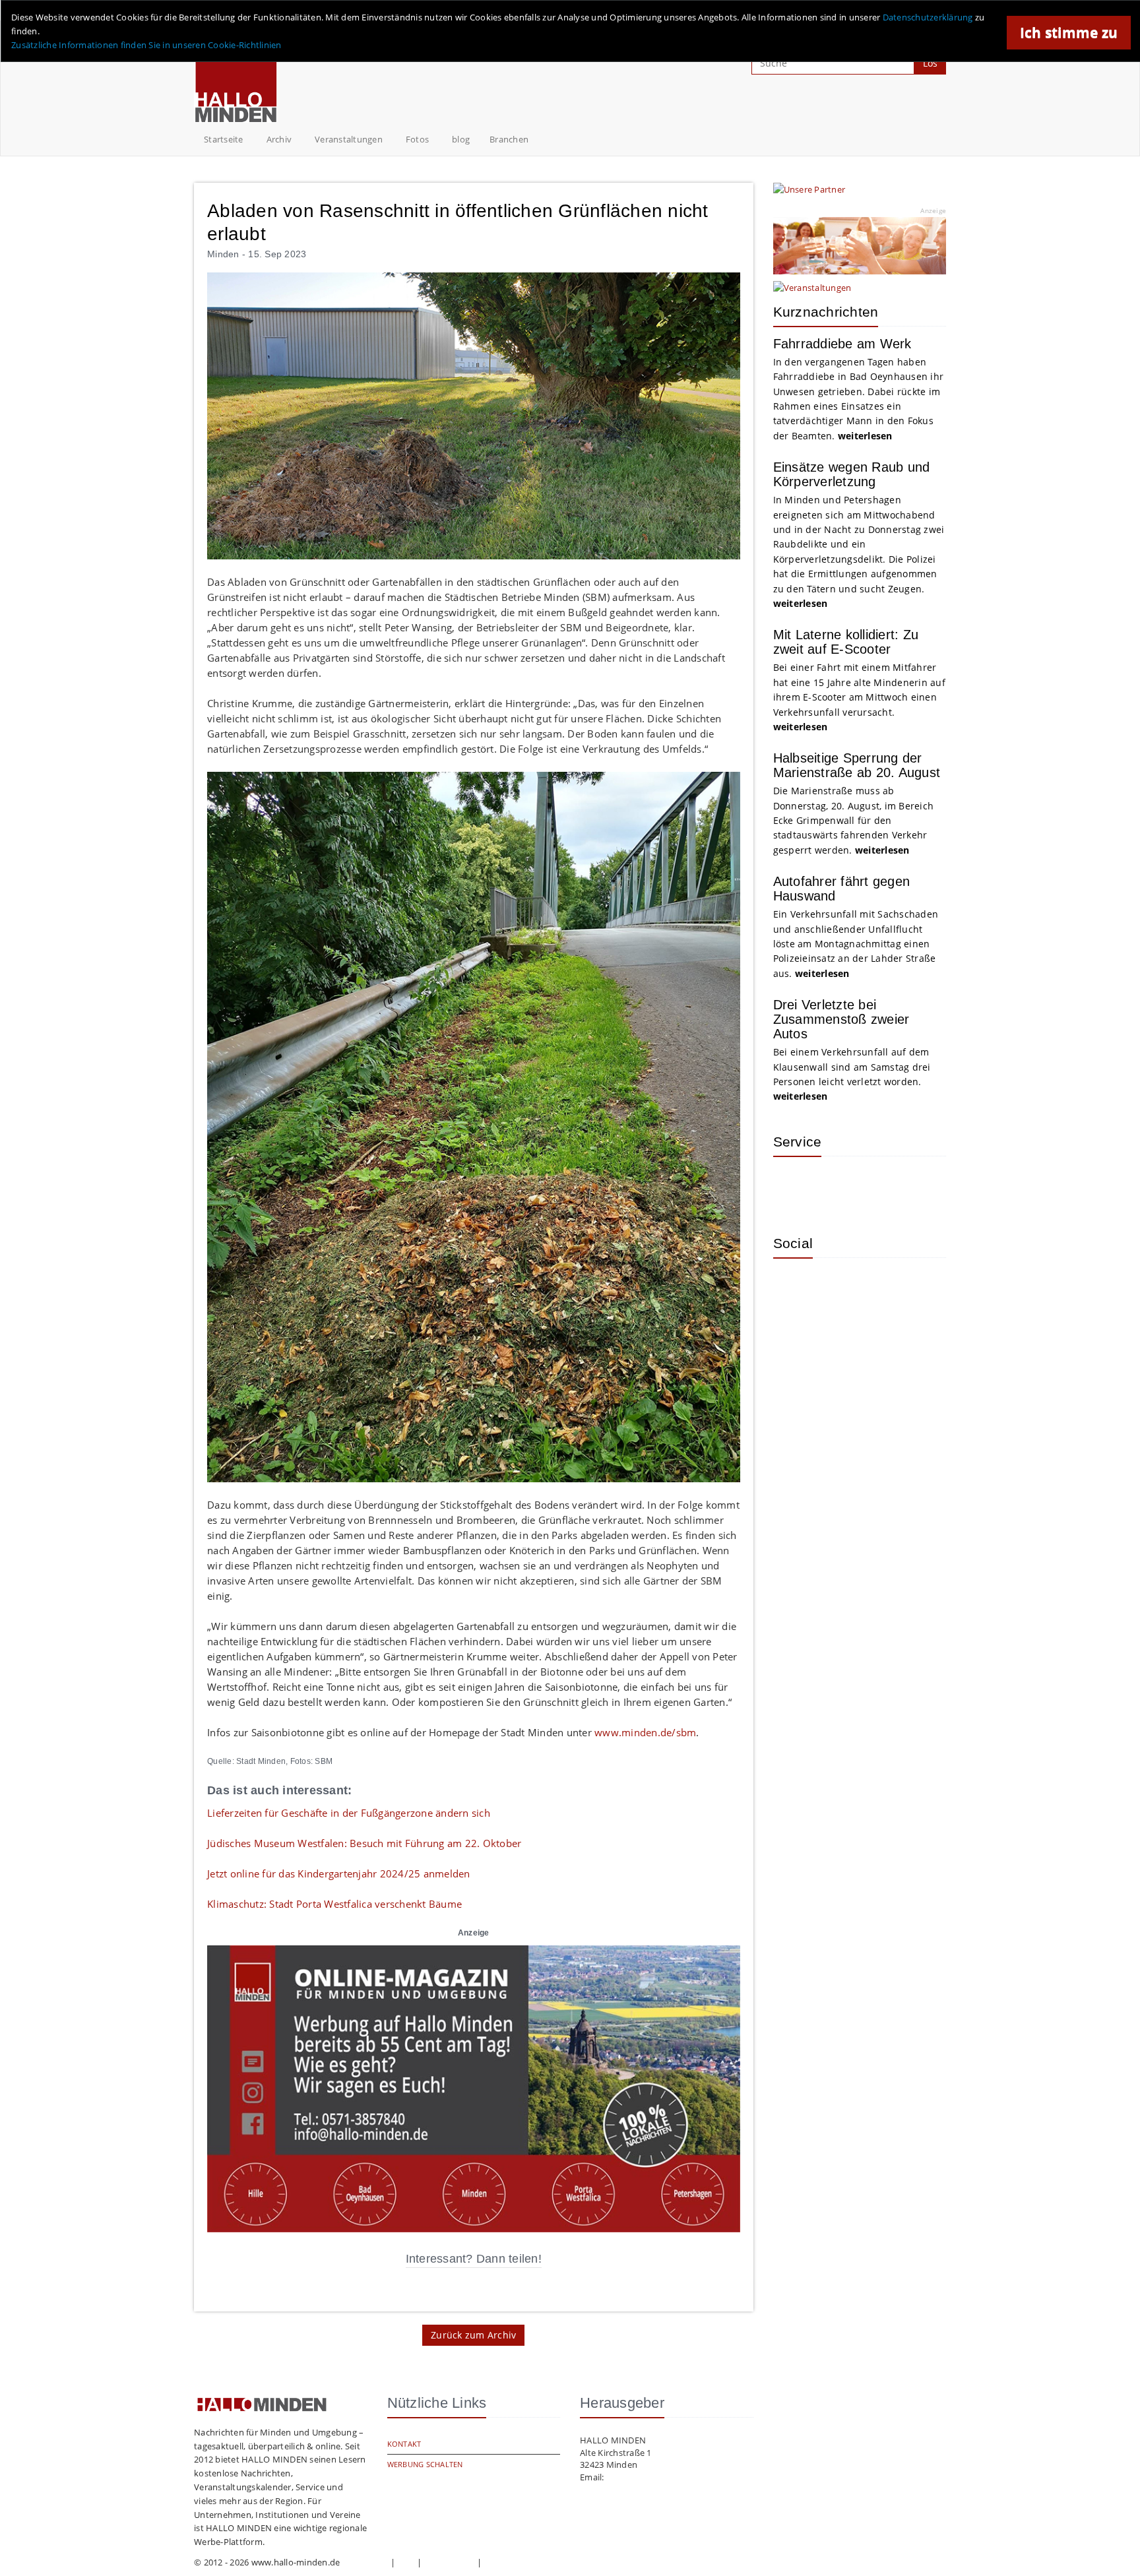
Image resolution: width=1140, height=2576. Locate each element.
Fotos (417, 139)
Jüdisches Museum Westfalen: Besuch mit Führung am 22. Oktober (364, 1843)
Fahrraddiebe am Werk (842, 344)
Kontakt (404, 2444)
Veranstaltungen (349, 139)
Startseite (224, 139)
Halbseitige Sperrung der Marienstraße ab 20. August (857, 765)
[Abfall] (879, 1186)
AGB (406, 2562)
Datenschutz (449, 2562)
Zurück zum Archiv (473, 2335)
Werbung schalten (425, 2464)
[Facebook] (836, 1288)
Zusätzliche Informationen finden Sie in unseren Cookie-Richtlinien (146, 45)
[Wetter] (793, 1186)
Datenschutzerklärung (928, 17)
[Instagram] (793, 1288)
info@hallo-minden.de (651, 2477)
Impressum (365, 2562)
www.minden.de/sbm (645, 1732)
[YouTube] (879, 1288)
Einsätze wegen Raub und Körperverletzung (852, 474)
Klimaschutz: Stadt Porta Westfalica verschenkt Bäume (334, 1904)
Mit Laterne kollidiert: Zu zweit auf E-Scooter (846, 642)
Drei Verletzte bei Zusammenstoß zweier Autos (841, 1019)
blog (461, 139)
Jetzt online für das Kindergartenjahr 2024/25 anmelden (339, 1873)
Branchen (509, 139)
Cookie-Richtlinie (518, 2562)
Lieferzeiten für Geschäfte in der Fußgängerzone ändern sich (349, 1813)
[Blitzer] (836, 1186)
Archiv (279, 139)
